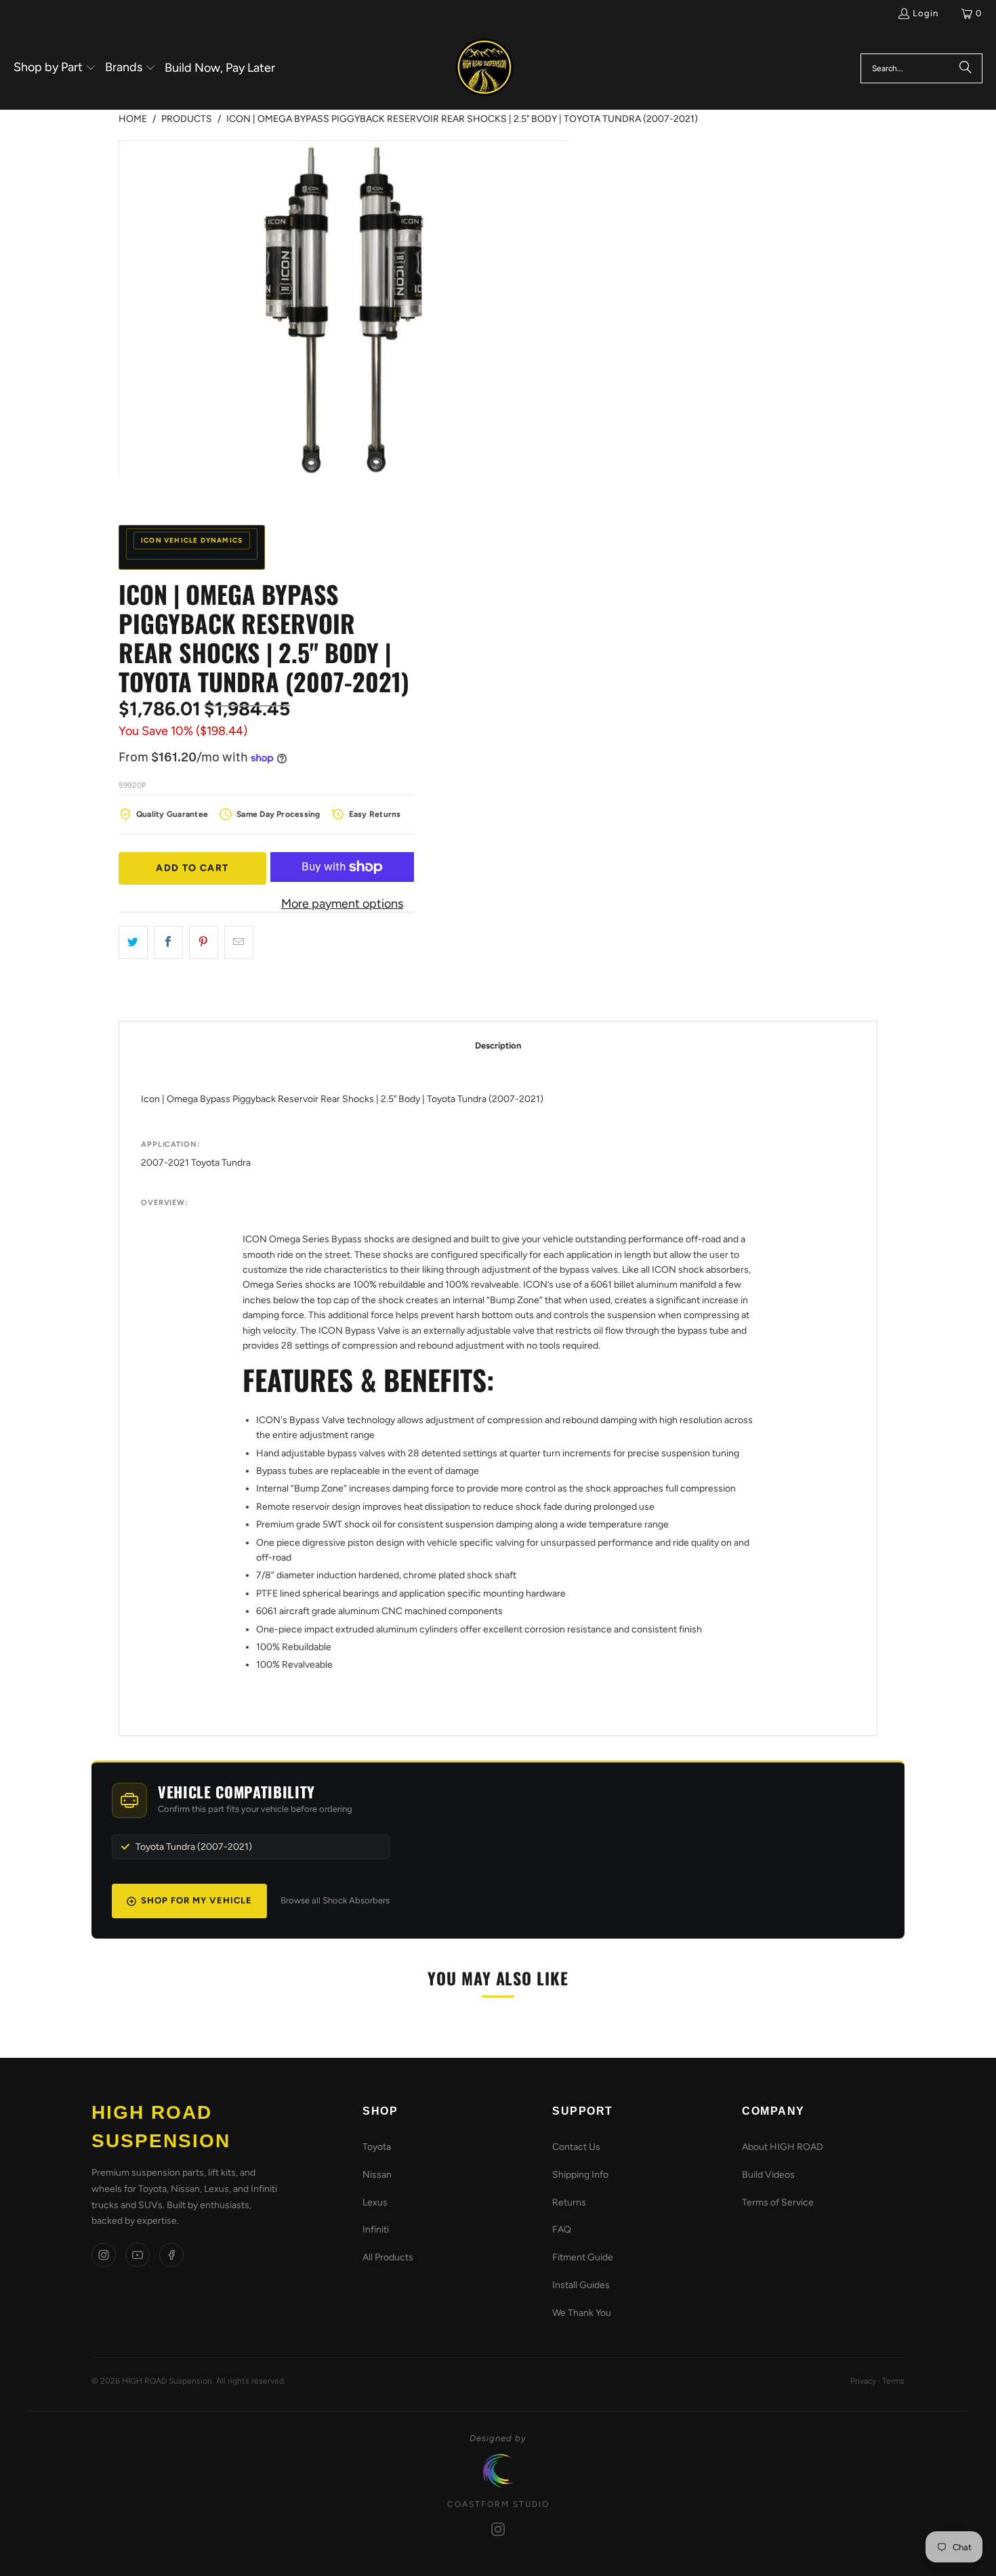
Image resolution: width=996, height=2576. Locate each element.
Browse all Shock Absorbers (335, 1900)
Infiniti (376, 2230)
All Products (388, 2257)
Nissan (377, 2175)
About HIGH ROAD (783, 2147)
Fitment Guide (583, 2257)
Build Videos (768, 2175)
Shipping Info (580, 2175)
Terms (893, 2381)
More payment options (342, 904)
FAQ (562, 2230)
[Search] (966, 68)
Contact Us (576, 2147)
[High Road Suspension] (484, 68)
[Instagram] (104, 2255)
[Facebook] (171, 2255)
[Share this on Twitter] (133, 943)
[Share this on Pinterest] (204, 943)
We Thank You (582, 2313)
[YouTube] (138, 2255)
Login (926, 13)
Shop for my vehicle (196, 1900)
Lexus (375, 2202)
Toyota (377, 2147)
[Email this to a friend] (239, 943)
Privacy (863, 2381)
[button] (55, 68)
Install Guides (581, 2285)
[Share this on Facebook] (168, 943)
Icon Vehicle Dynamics (192, 540)
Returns (569, 2202)
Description (498, 1046)
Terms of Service (778, 2202)
